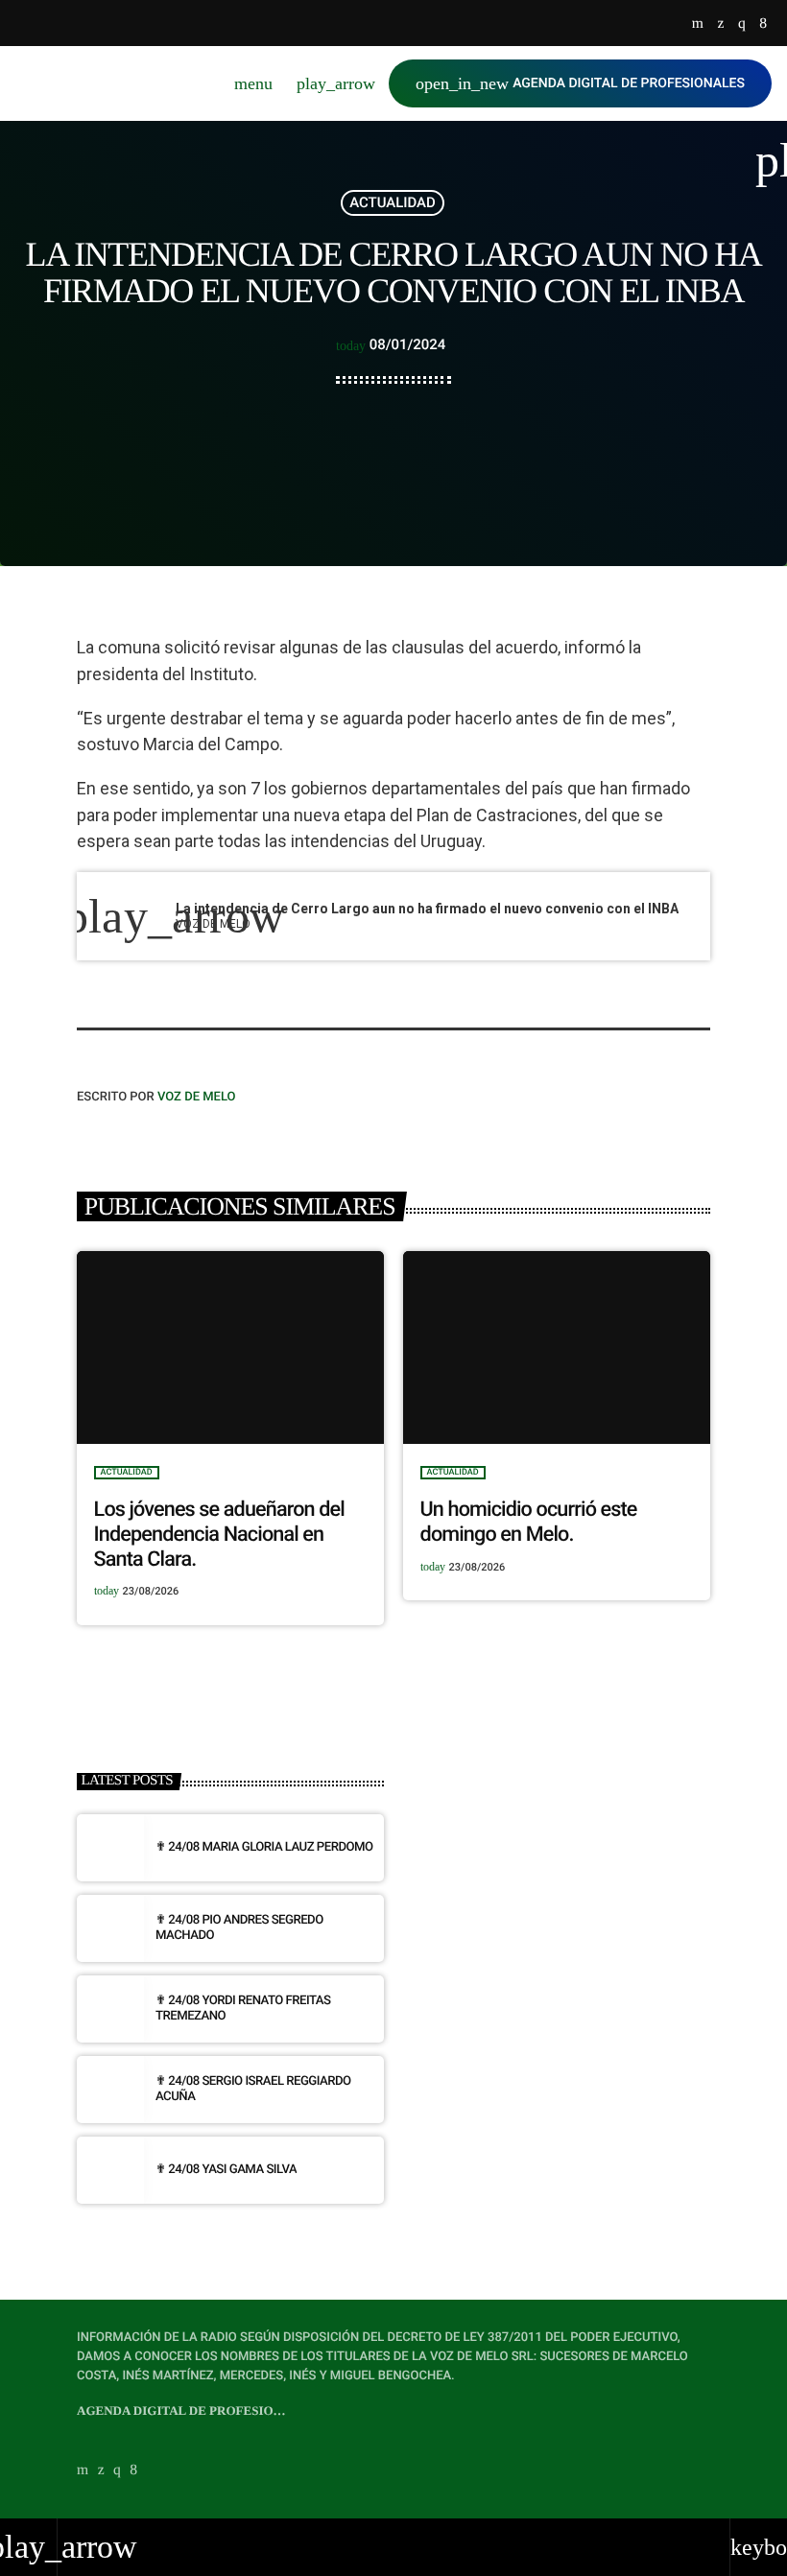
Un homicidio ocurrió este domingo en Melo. (529, 1522)
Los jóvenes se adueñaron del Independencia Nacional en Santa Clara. (219, 1535)
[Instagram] (742, 24)
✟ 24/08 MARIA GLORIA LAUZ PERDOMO (264, 1847)
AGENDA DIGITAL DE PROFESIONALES (580, 83)
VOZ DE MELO (197, 1097)
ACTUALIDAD (393, 202)
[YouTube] (698, 24)
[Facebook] (763, 24)
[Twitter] (720, 24)
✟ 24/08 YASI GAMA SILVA (226, 2170)
